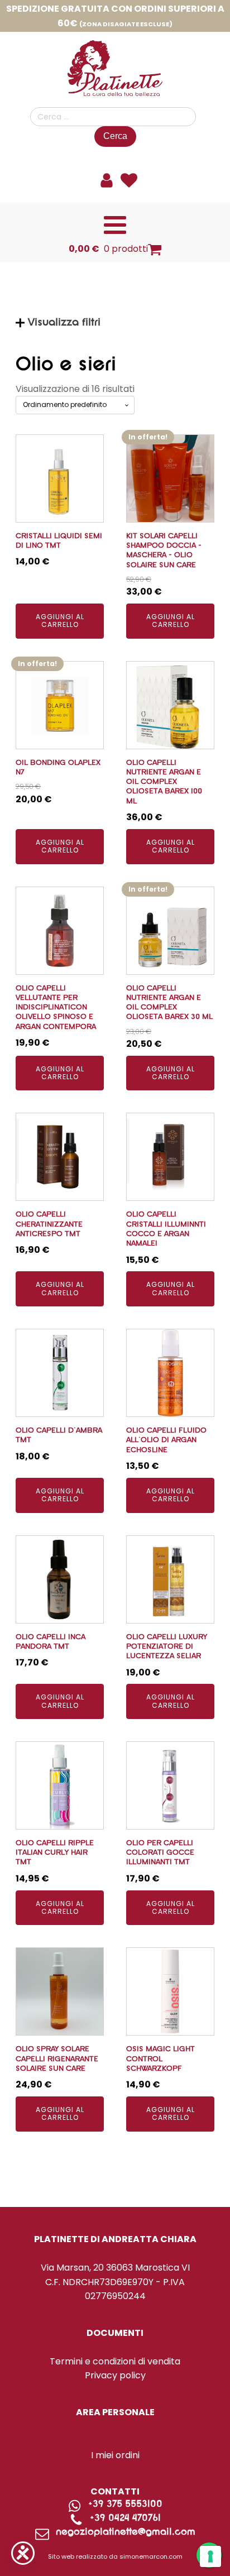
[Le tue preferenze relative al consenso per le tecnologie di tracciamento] (210, 2556)
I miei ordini (115, 2455)
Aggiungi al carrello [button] (60, 621)
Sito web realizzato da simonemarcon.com (115, 2556)
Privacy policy (115, 2375)
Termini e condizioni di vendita (115, 2361)
